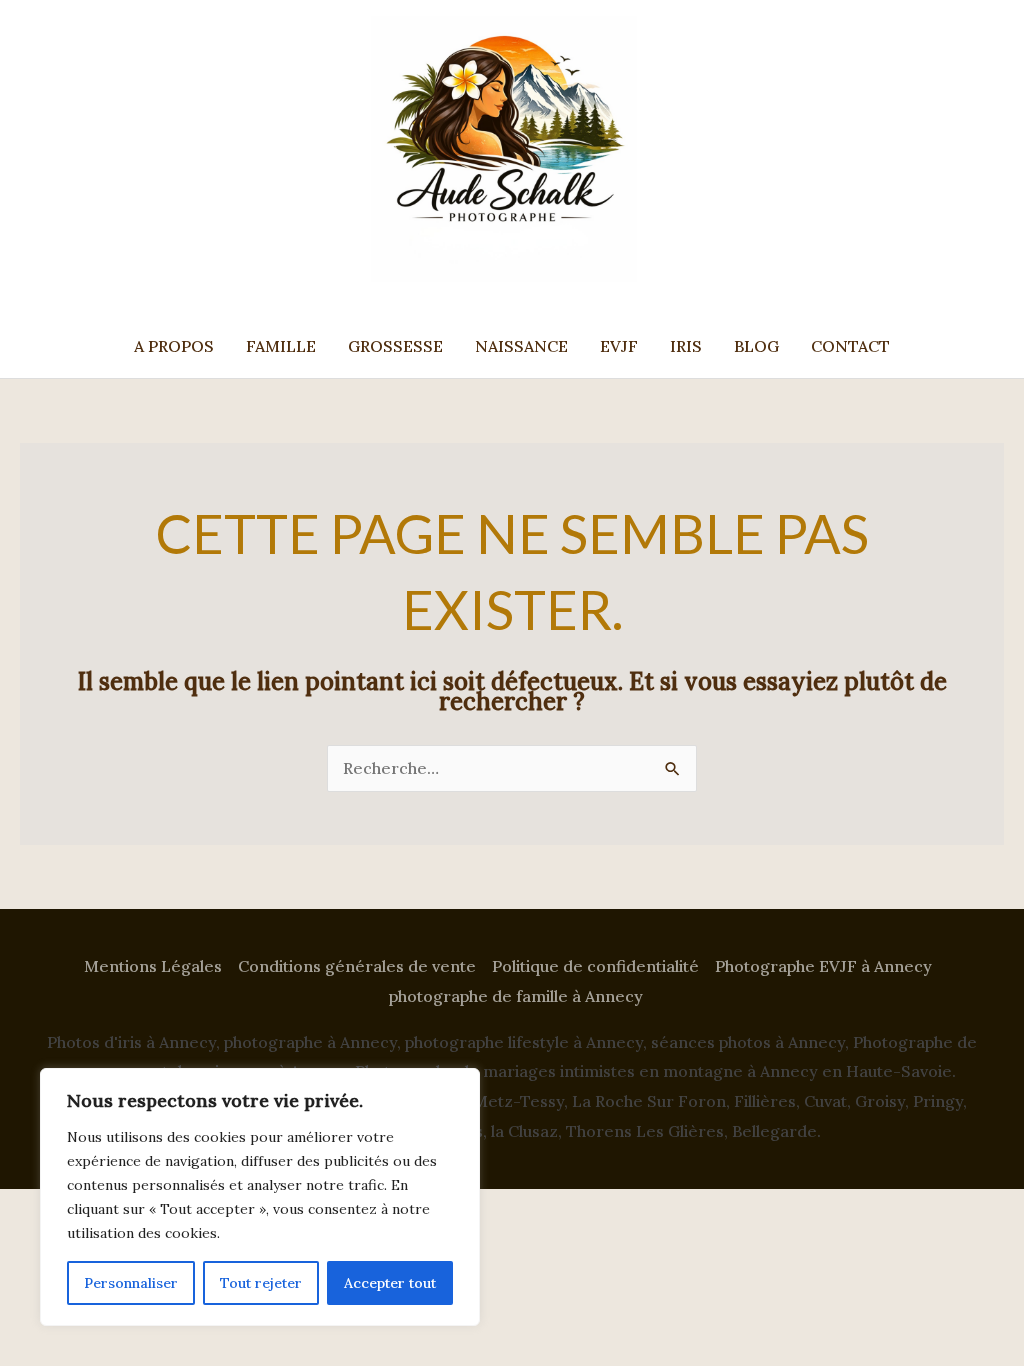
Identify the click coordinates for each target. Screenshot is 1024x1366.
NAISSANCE (521, 346)
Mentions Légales (153, 966)
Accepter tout (390, 1283)
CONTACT (850, 346)
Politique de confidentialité (595, 966)
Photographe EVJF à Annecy (823, 966)
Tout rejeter (261, 1283)
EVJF (619, 346)
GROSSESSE (395, 346)
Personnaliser (131, 1283)
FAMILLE (281, 346)
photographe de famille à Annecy (516, 996)
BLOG (756, 346)
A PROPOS (174, 346)
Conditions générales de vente (357, 966)
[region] (260, 1197)
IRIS (686, 346)
